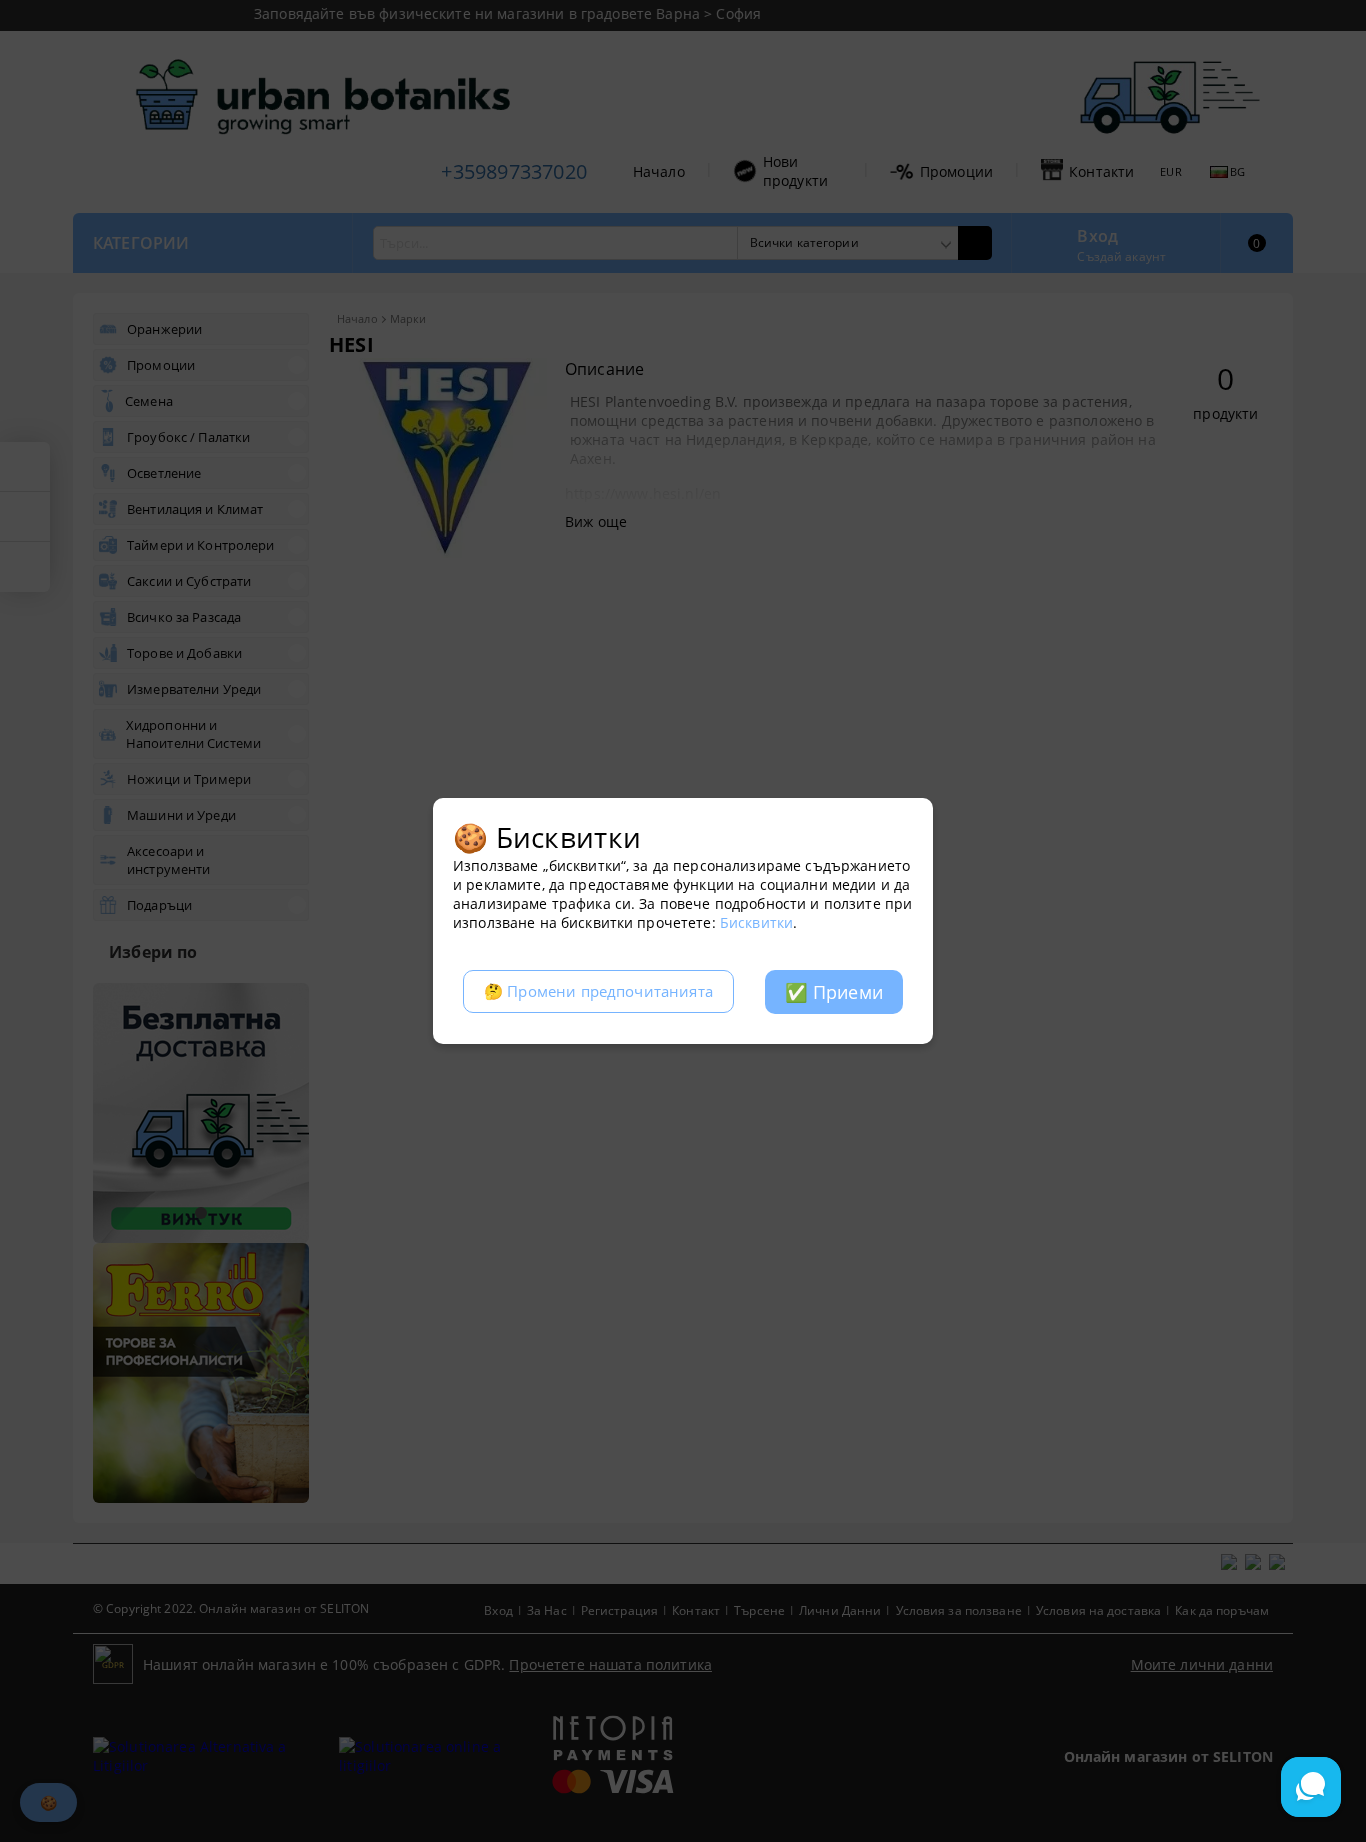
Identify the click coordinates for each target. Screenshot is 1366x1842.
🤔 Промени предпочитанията (598, 991)
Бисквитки (756, 922)
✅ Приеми (834, 992)
